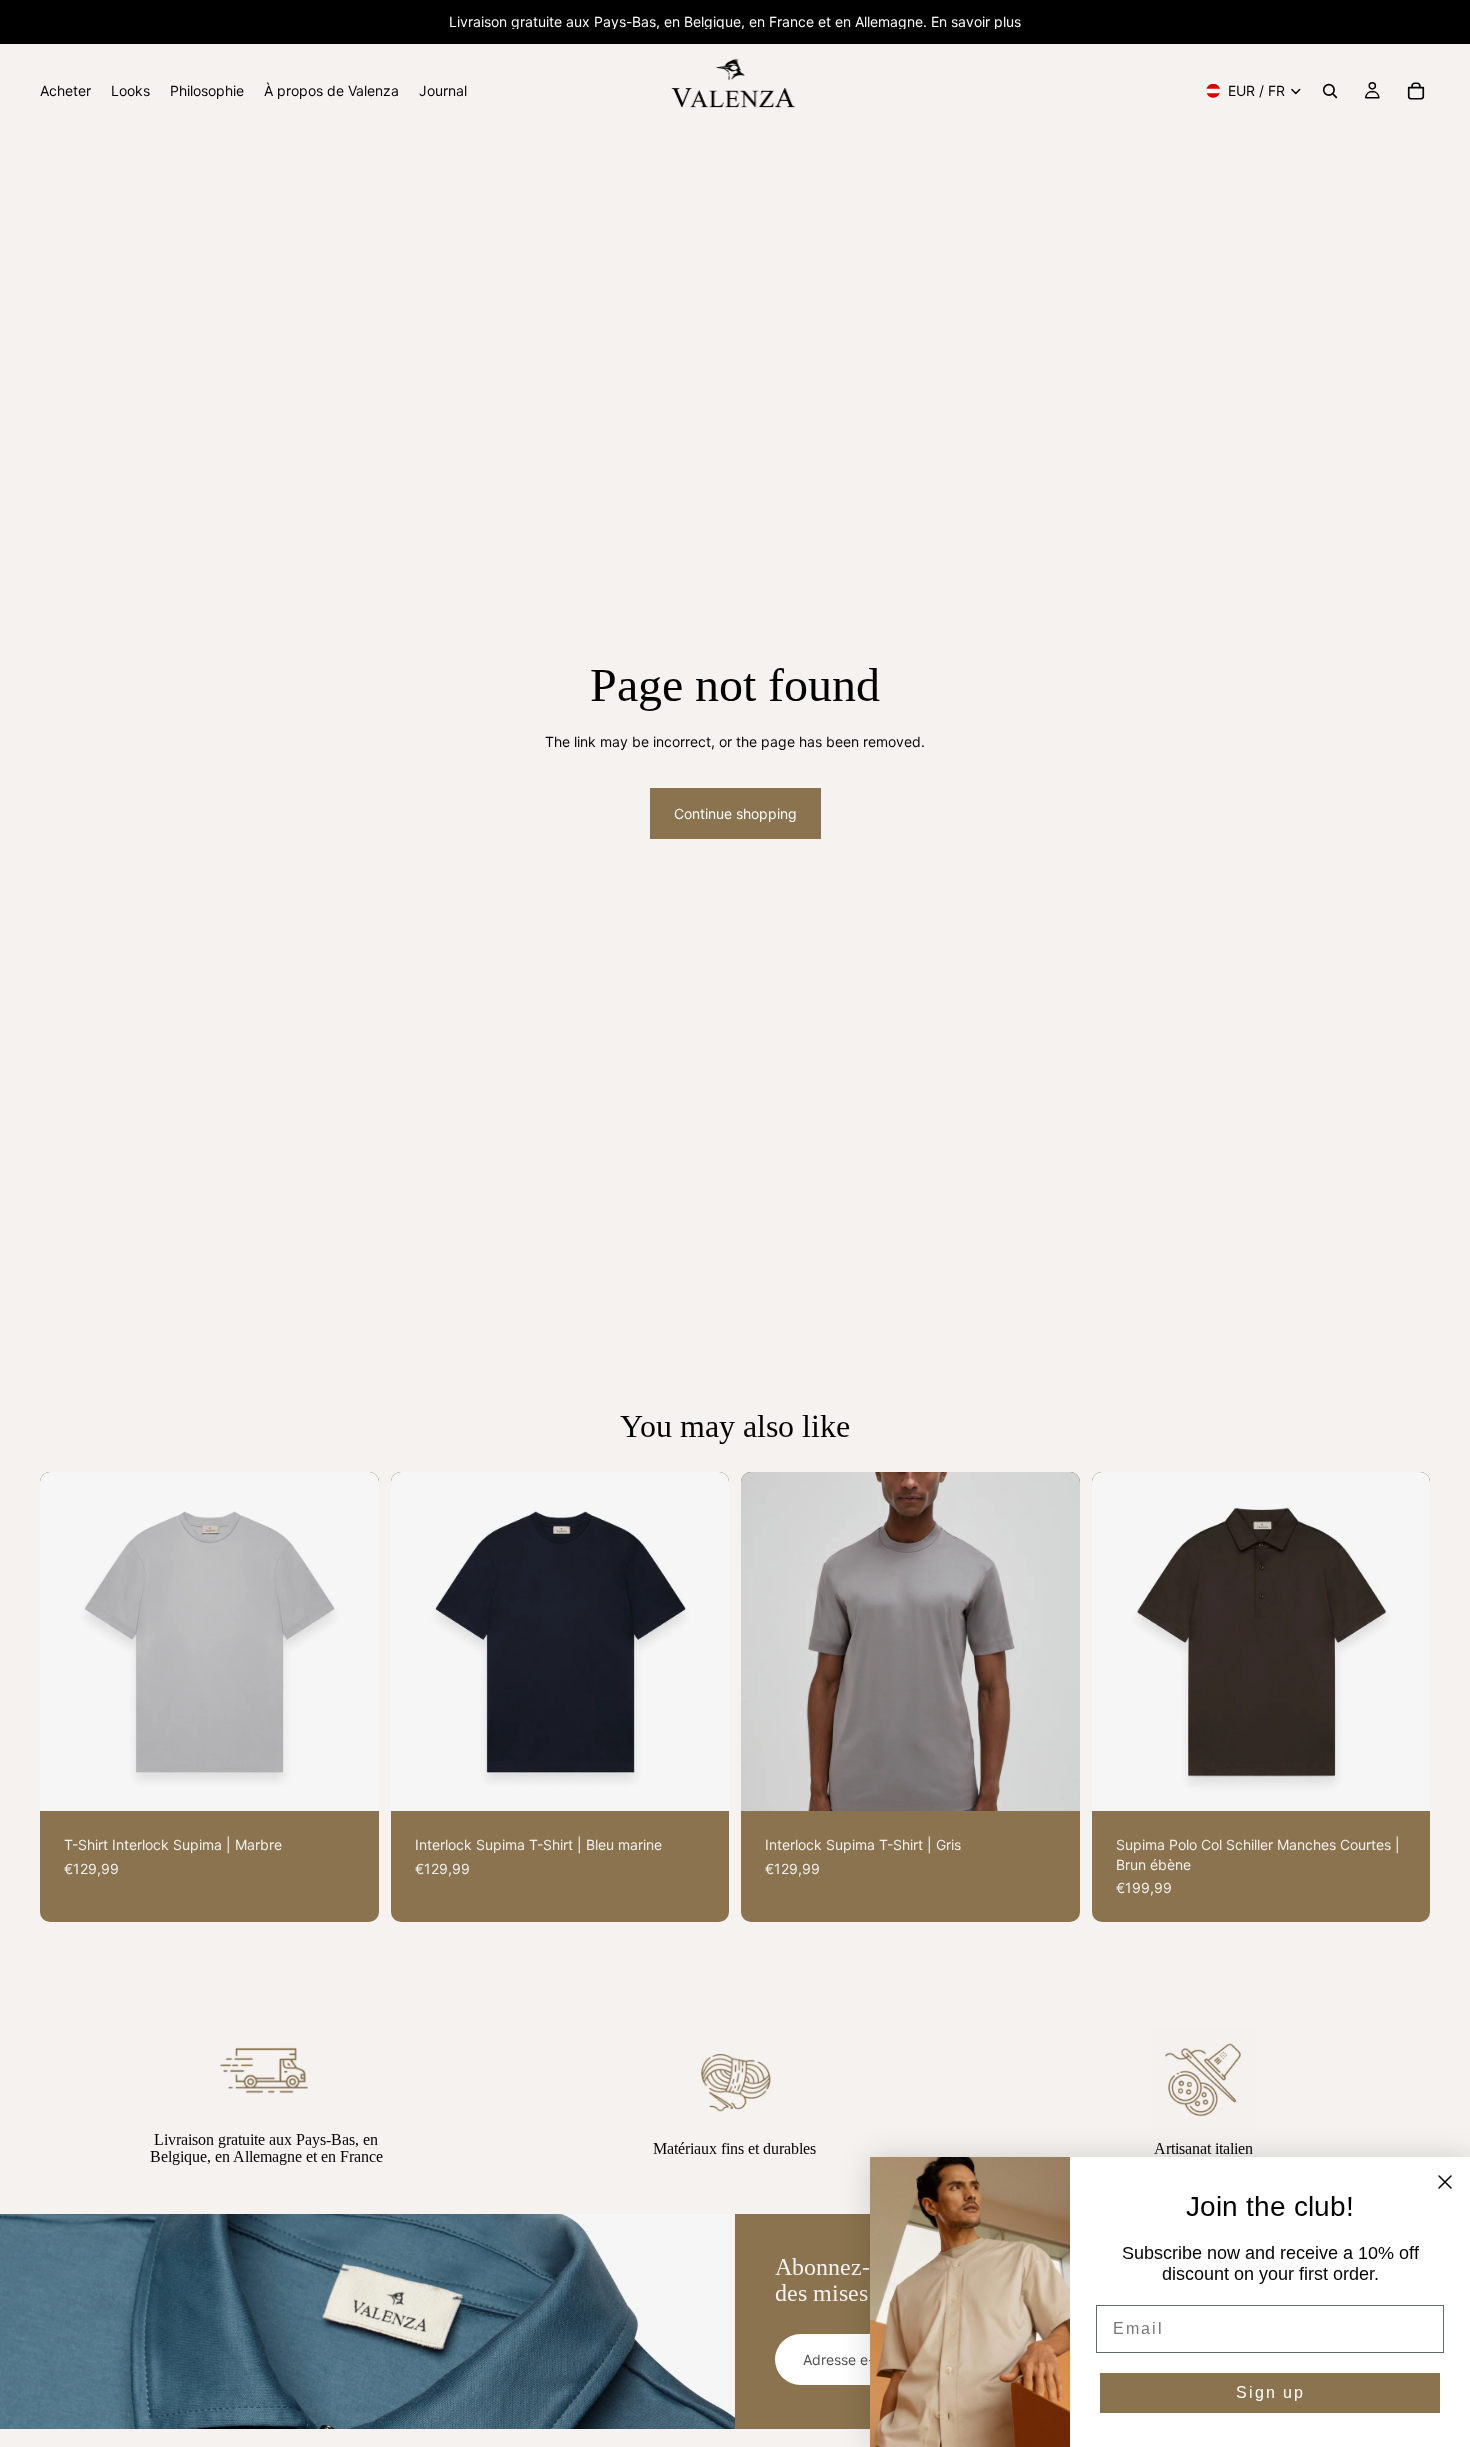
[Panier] (1416, 91)
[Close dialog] (1445, 2182)
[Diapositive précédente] (70, 1642)
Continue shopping (735, 813)
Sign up (1270, 2392)
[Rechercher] (1330, 91)
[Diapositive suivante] (349, 1642)
